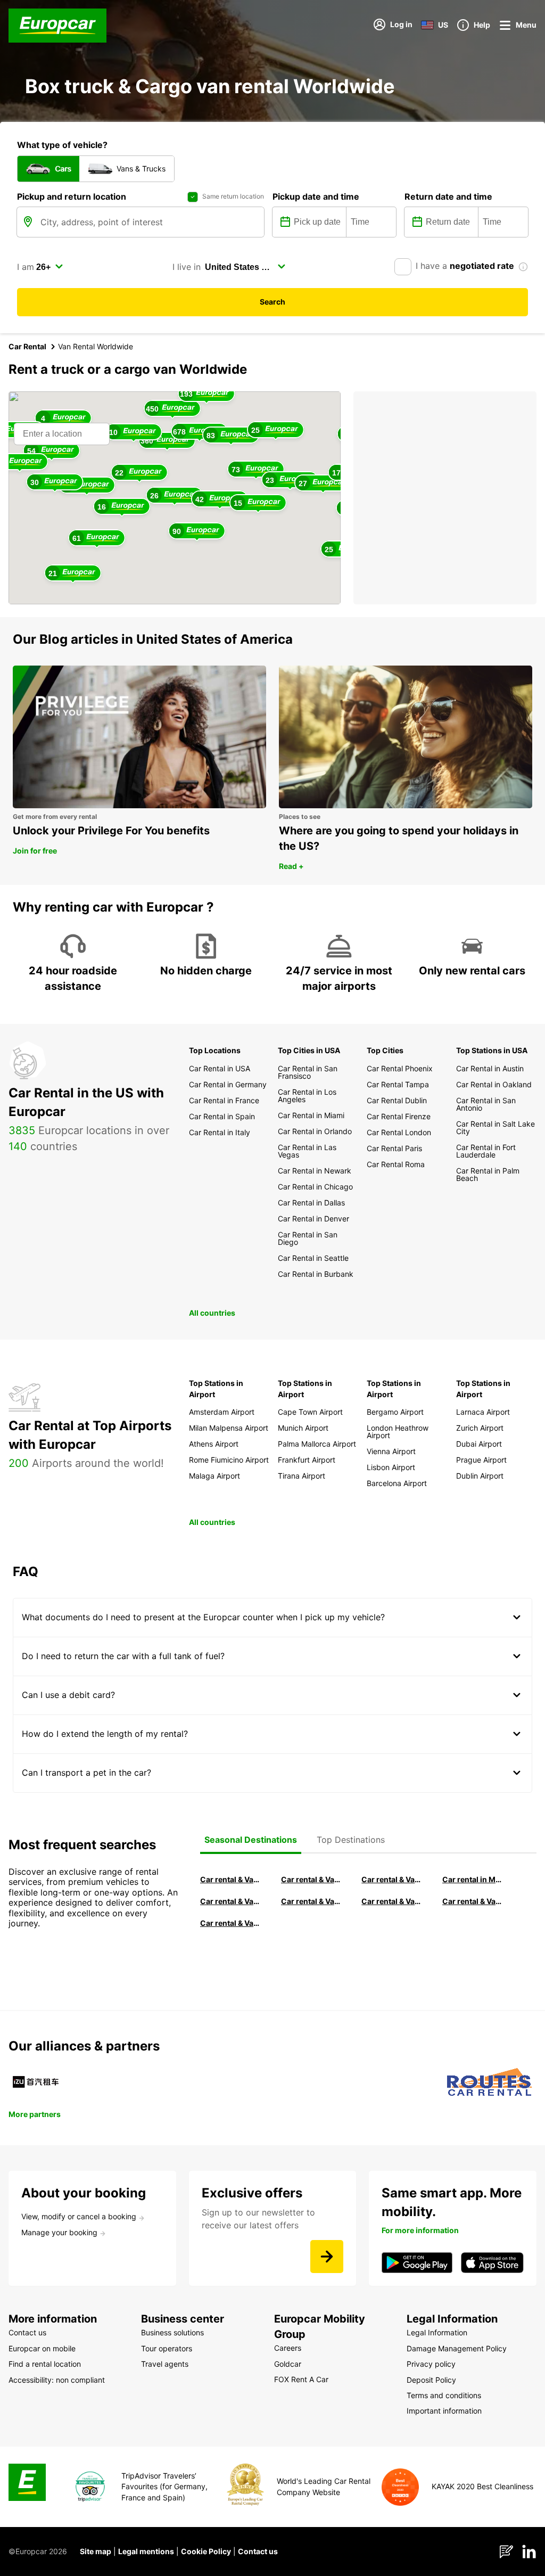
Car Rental (27, 346)
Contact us (258, 2551)
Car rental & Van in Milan (230, 1879)
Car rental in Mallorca (473, 1879)
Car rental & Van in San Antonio (230, 1923)
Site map (96, 2551)
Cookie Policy (206, 2551)
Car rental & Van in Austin (473, 1901)
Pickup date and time (316, 196)
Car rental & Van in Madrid (392, 1879)
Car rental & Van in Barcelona (311, 1879)
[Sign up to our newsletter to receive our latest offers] (327, 2257)
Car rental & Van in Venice (230, 1901)
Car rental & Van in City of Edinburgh (311, 1901)
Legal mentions (146, 2551)
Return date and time (448, 196)
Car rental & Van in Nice (392, 1901)
